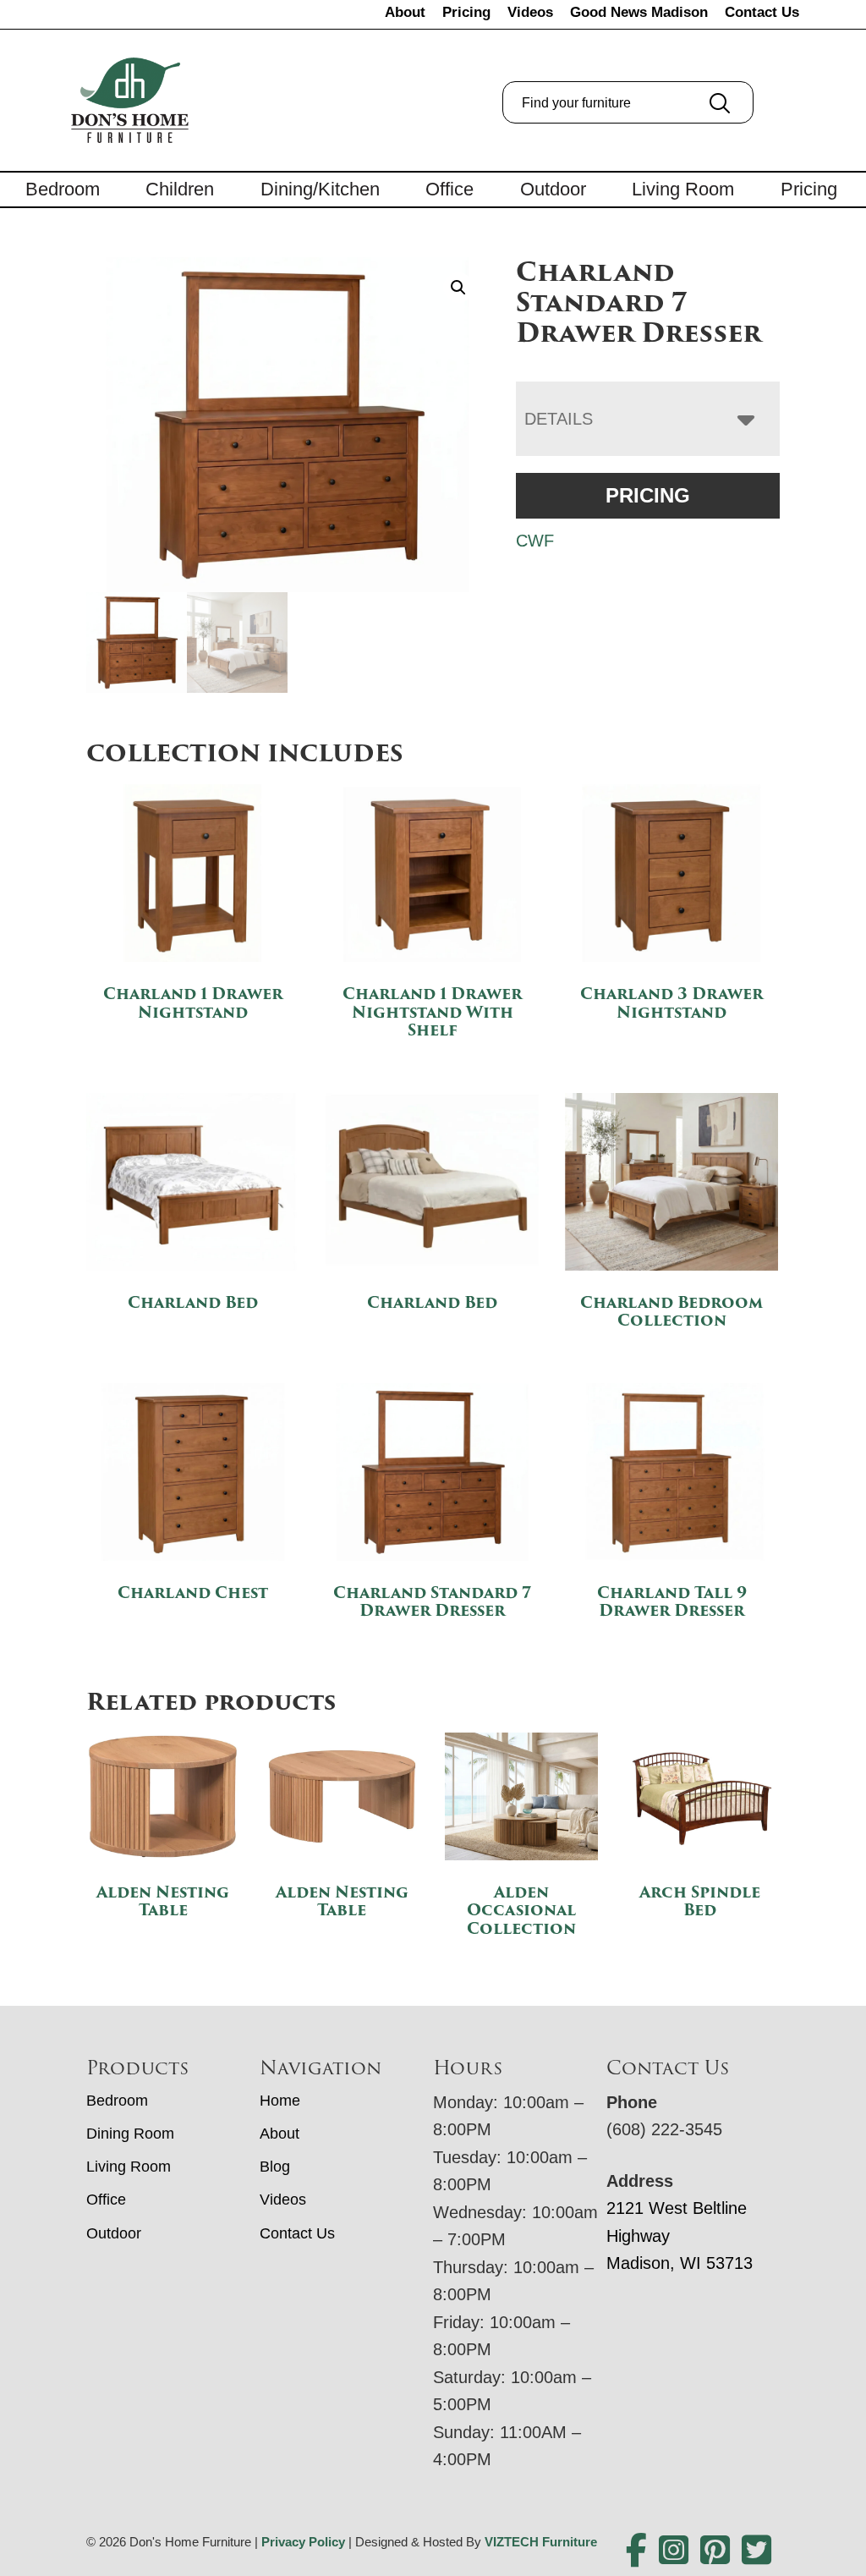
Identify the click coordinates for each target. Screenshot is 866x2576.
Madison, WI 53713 (680, 2263)
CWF (535, 541)
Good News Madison (639, 12)
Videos (530, 12)
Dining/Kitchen (320, 189)
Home (280, 2101)
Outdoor (553, 189)
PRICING (648, 495)
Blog (275, 2167)
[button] (458, 288)
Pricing (466, 12)
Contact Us (762, 12)
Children (180, 189)
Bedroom (63, 189)
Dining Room (130, 2134)
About (405, 12)
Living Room (683, 189)
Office (449, 189)
